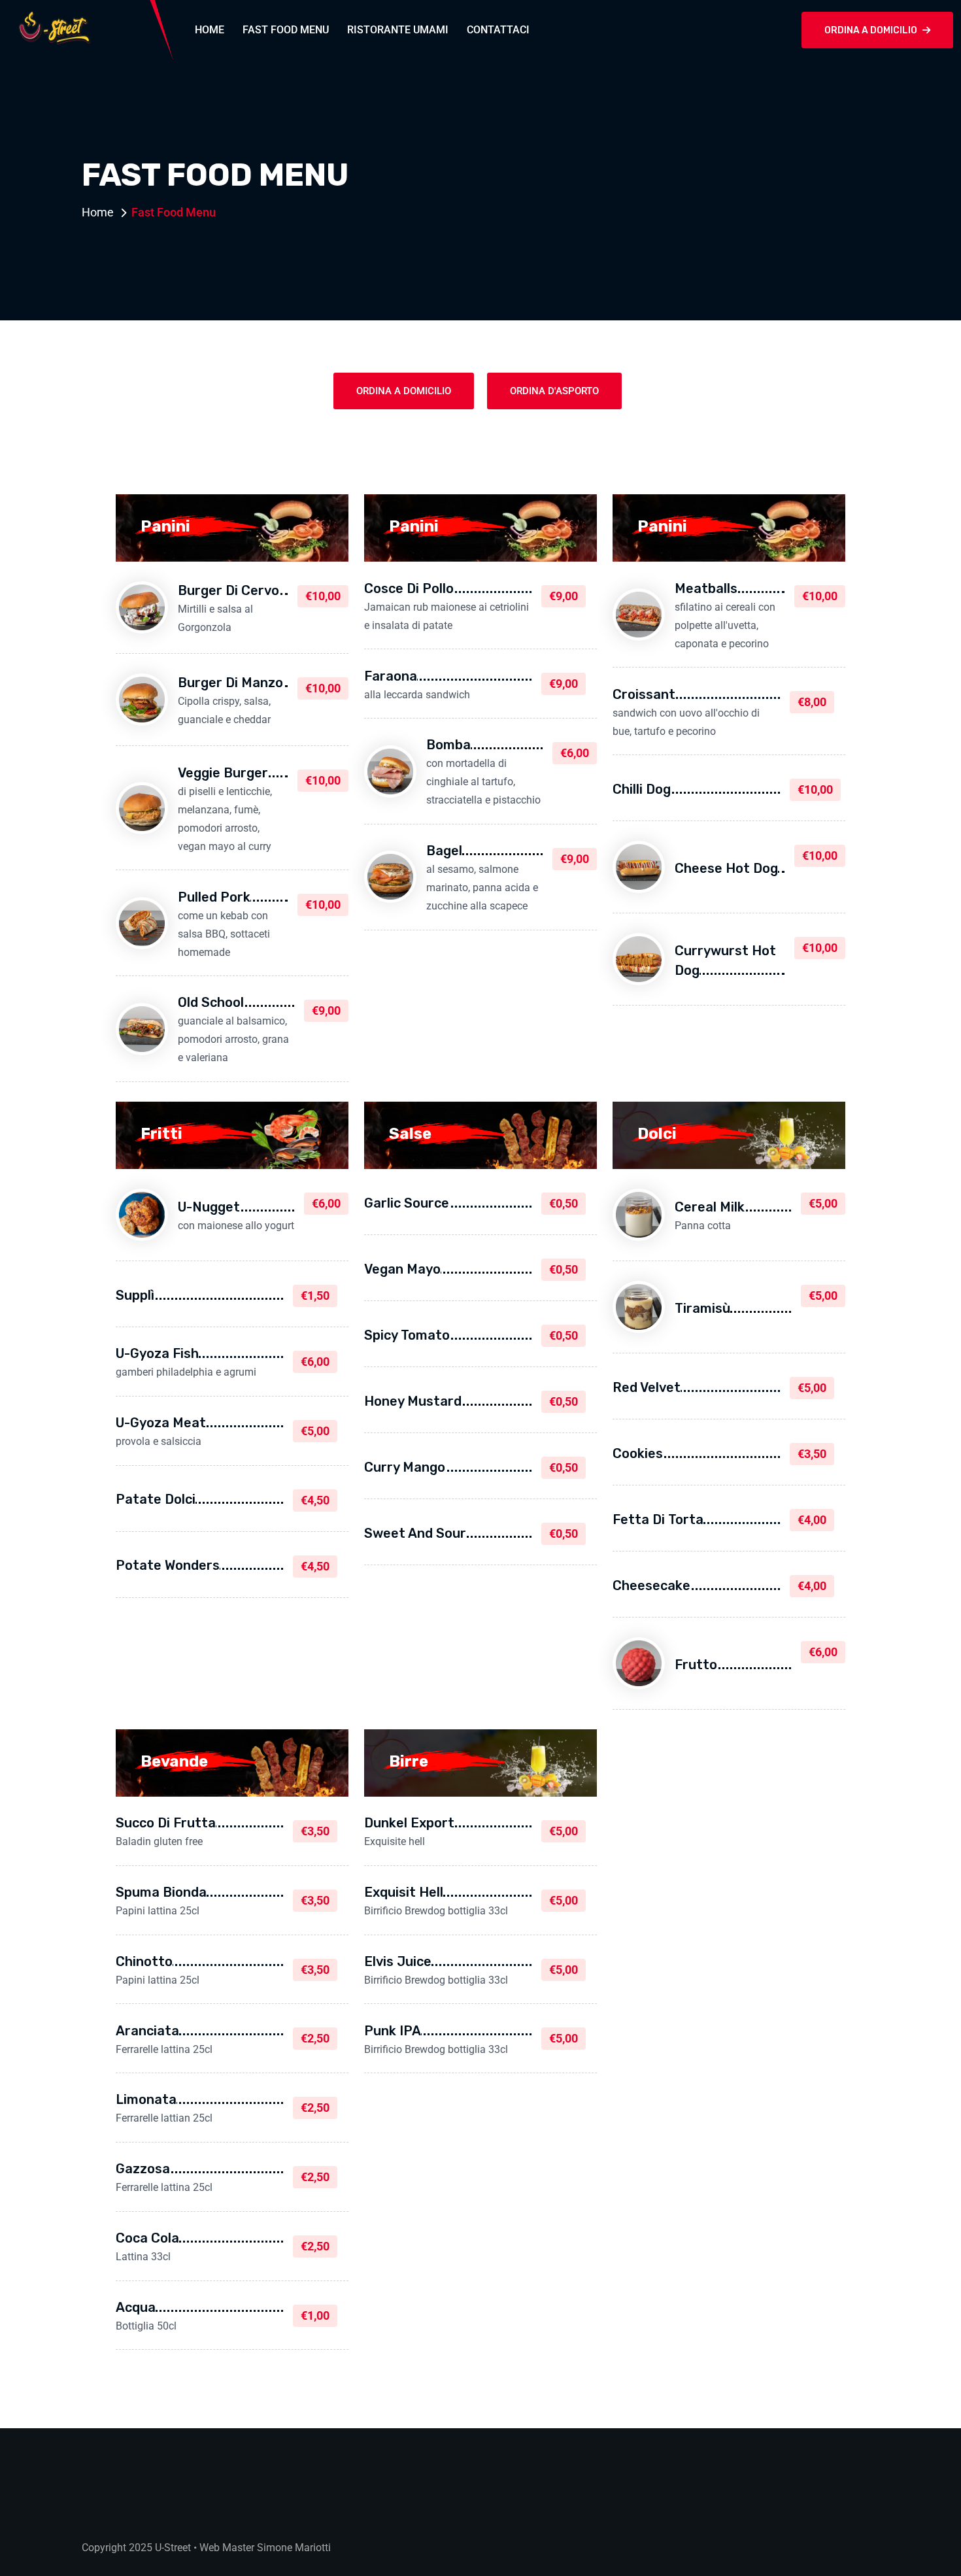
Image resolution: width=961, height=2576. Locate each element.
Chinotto (144, 1961)
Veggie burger (223, 773)
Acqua (136, 2307)
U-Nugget (209, 1207)
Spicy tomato (407, 1335)
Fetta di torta (658, 1519)
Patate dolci (156, 1499)
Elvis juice (398, 1961)
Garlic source (407, 1203)
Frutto (696, 1665)
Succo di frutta (166, 1823)
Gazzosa (143, 2169)
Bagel (444, 851)
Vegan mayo (402, 1269)
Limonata (146, 2099)
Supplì (135, 1295)
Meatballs (706, 588)
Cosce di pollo (409, 588)
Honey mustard (413, 1401)
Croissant (644, 694)
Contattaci (498, 30)
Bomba (448, 745)
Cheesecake (651, 1585)
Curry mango (405, 1467)
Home (210, 30)
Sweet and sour (415, 1533)
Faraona (391, 676)
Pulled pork (214, 897)
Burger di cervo (228, 590)
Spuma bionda (161, 1892)
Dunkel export (409, 1823)
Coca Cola (147, 2238)
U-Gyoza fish (157, 1353)
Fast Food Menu (286, 30)
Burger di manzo (230, 683)
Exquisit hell (404, 1892)
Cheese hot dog (726, 868)
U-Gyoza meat (161, 1423)
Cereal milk (710, 1207)
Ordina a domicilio (871, 30)
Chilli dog (642, 789)
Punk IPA (393, 2031)
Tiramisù (702, 1308)
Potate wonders (168, 1565)
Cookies (638, 1453)
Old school (211, 1002)
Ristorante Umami (398, 30)
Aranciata (147, 2031)
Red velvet (647, 1387)
